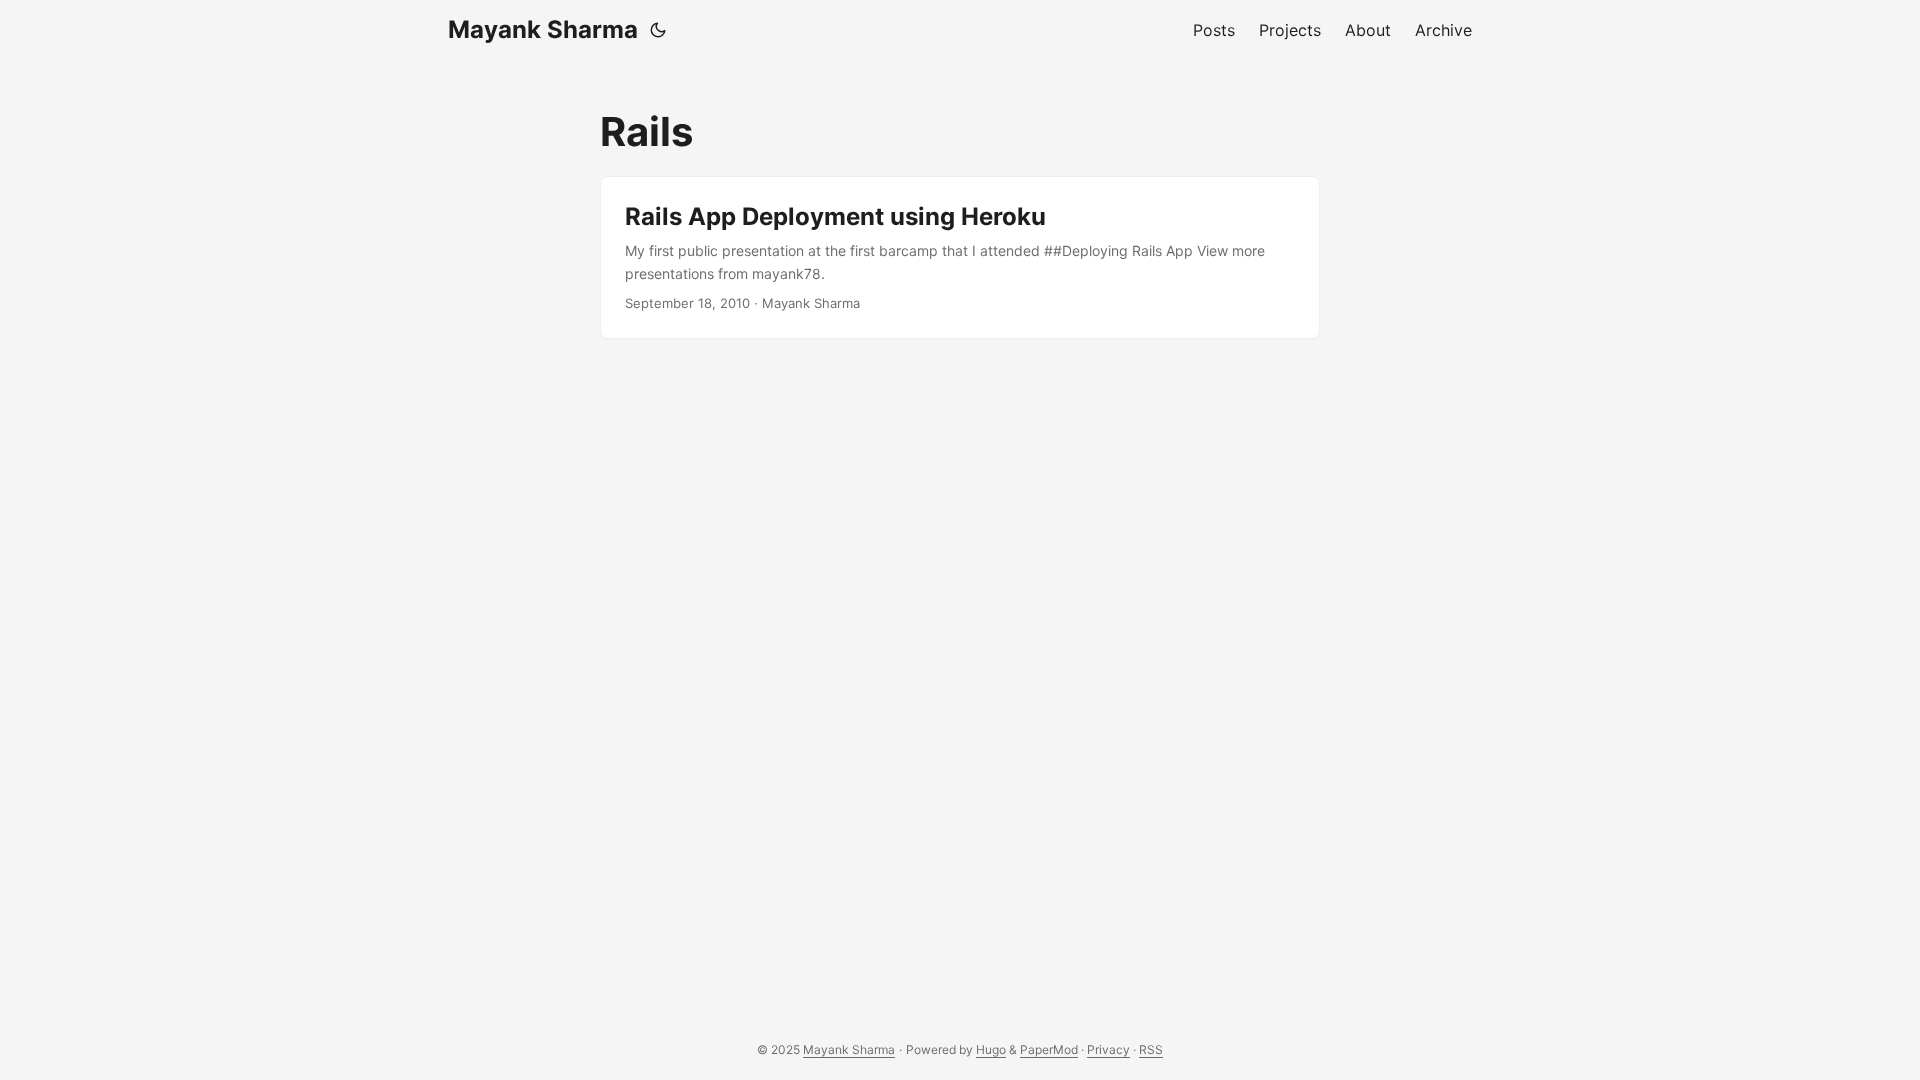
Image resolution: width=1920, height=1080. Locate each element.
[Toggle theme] (658, 30)
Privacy (1108, 1049)
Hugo (991, 1049)
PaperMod (1049, 1049)
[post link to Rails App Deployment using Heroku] (960, 257)
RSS (1151, 1049)
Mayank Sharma (543, 29)
